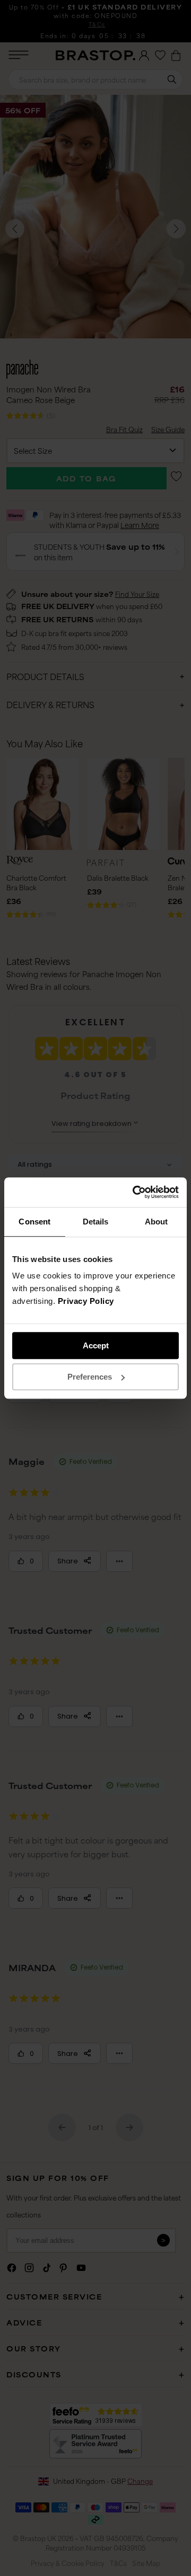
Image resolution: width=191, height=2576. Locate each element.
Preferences (90, 1377)
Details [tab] (96, 1222)
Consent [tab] (34, 1222)
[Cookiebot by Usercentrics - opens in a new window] (135, 1192)
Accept (96, 1345)
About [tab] (157, 1222)
